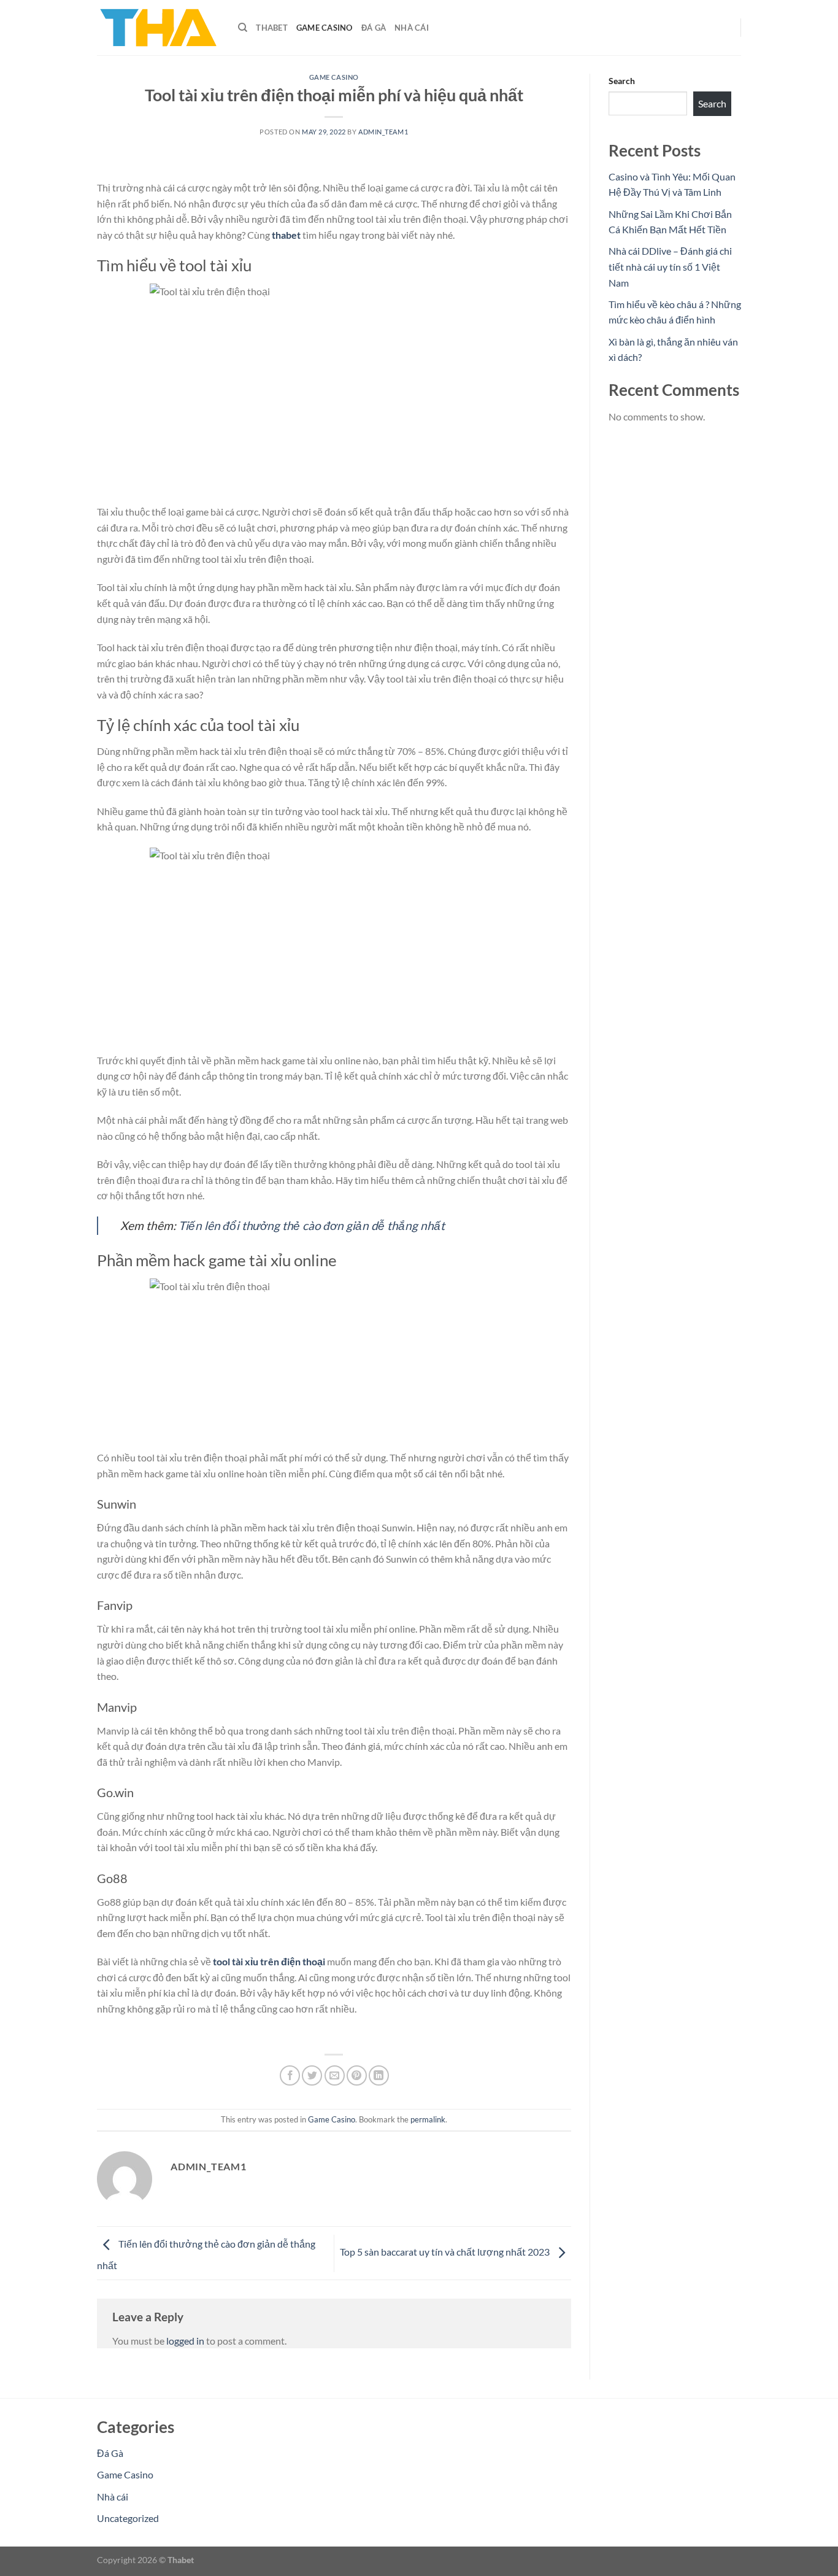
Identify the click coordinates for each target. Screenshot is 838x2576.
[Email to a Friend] (335, 2075)
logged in (185, 2341)
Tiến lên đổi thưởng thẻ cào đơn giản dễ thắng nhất (312, 1225)
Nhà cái (412, 28)
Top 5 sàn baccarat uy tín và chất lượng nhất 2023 (446, 2252)
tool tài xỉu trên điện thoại (269, 1961)
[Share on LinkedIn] (379, 2075)
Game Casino (325, 28)
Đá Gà (374, 28)
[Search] (243, 28)
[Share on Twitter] (312, 2075)
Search (622, 81)
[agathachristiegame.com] (158, 28)
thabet (286, 235)
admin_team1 (383, 132)
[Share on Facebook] (290, 2075)
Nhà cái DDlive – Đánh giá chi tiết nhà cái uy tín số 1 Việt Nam (670, 266)
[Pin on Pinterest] (357, 2075)
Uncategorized (128, 2518)
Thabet (272, 28)
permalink (428, 2119)
